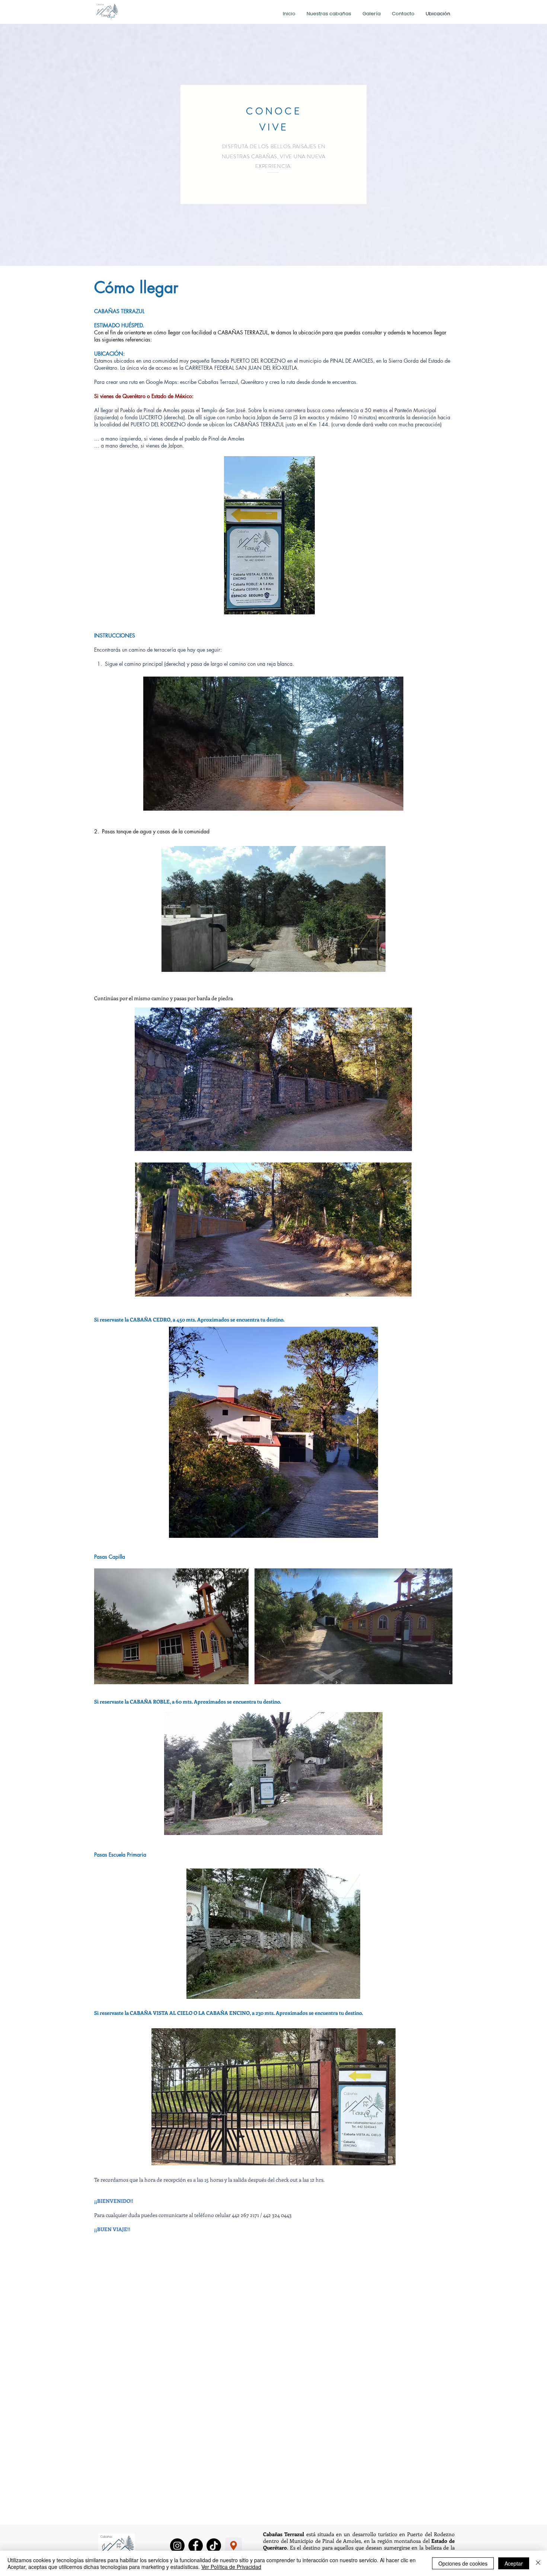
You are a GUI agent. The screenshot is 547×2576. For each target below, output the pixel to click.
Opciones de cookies (463, 2563)
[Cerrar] (538, 2563)
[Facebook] (196, 2546)
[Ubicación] (233, 2546)
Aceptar (514, 2563)
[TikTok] (214, 2546)
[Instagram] (177, 2546)
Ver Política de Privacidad (231, 2567)
